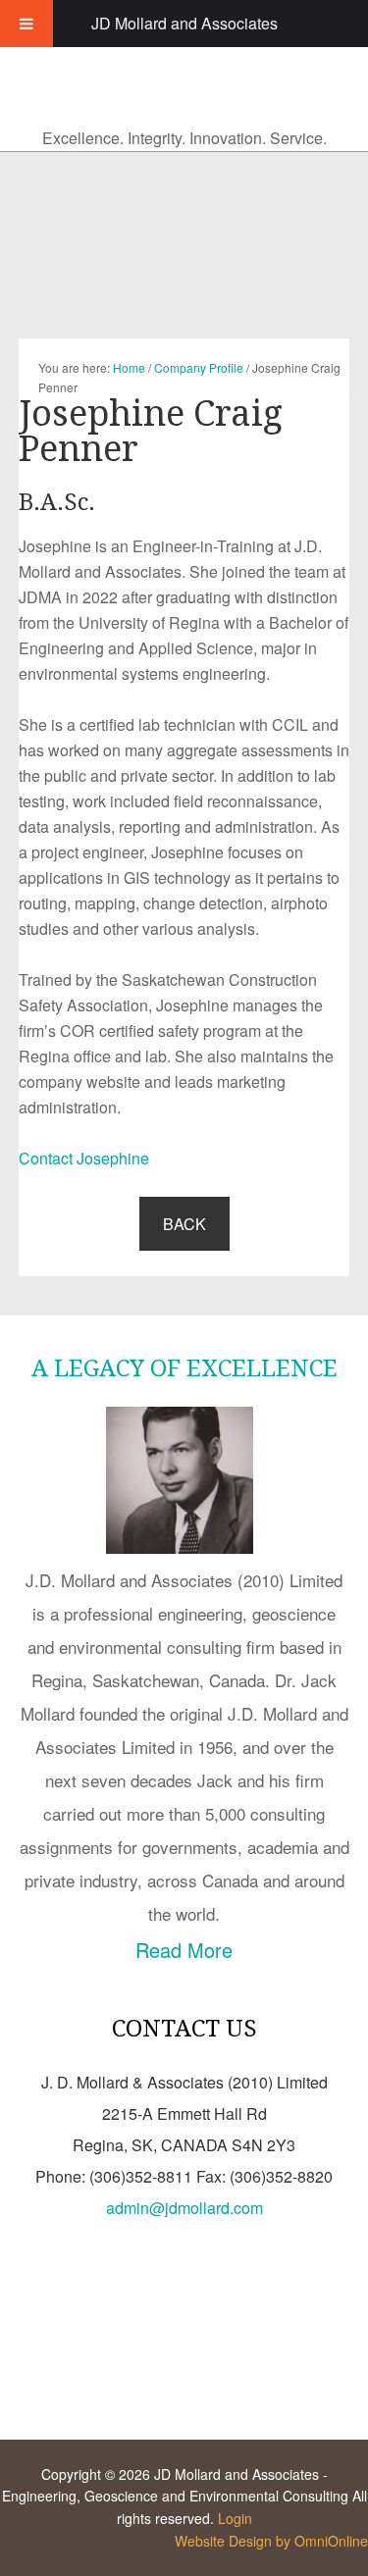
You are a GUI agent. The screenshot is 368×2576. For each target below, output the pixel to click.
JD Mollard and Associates (184, 23)
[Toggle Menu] (26, 24)
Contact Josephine (84, 1158)
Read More (184, 1950)
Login (235, 2518)
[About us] (184, 1546)
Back (184, 1224)
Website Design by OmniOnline (271, 2541)
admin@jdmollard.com (184, 2208)
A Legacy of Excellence (184, 1368)
